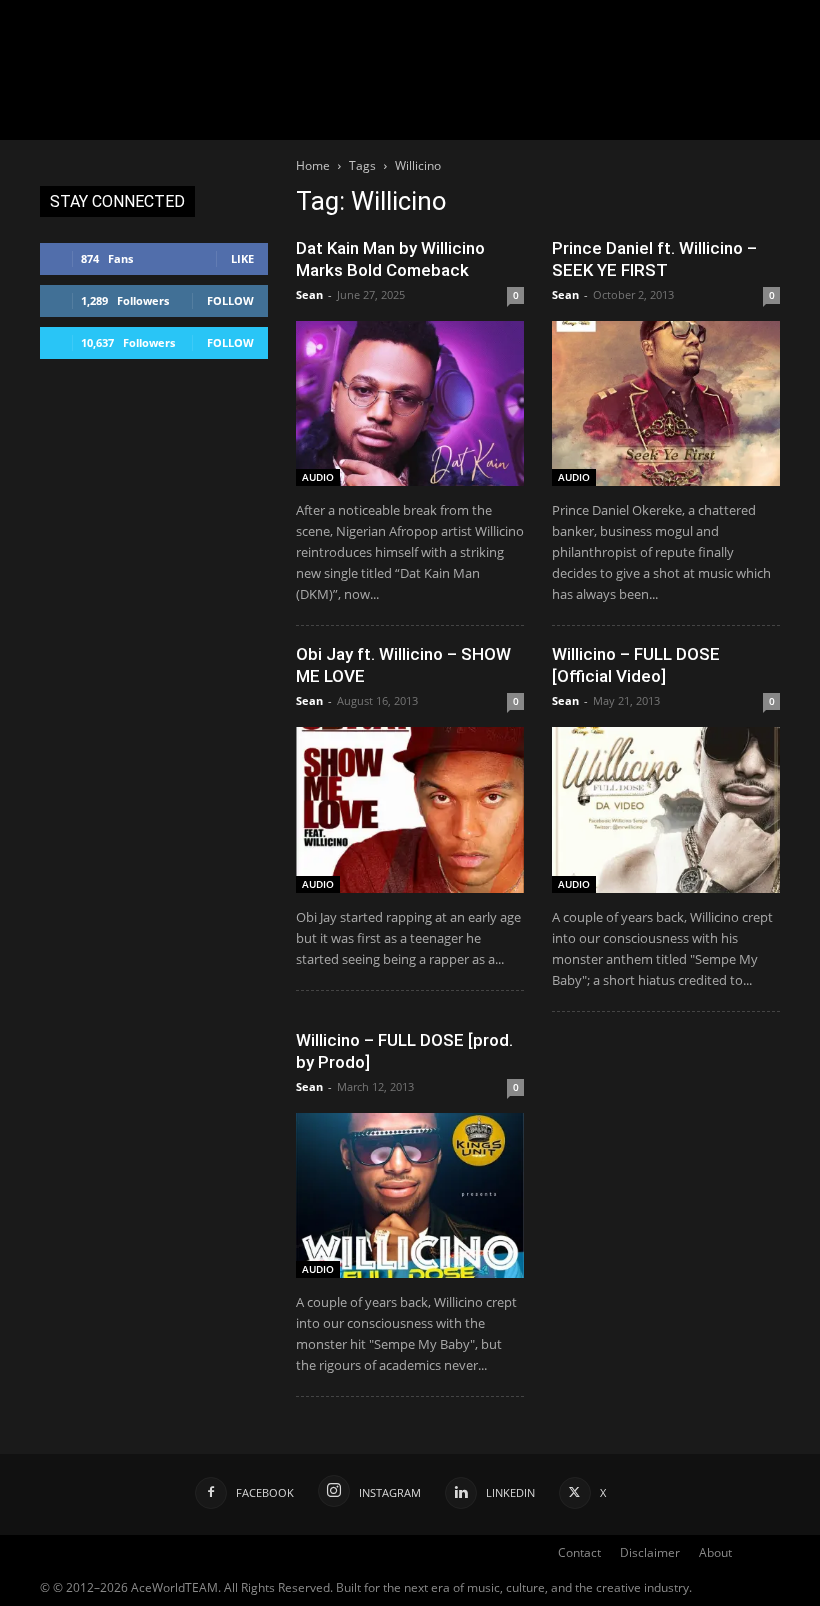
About (715, 1552)
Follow (230, 300)
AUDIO (318, 477)
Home (313, 165)
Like (242, 258)
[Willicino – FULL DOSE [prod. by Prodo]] (410, 1195)
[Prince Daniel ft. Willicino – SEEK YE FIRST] (666, 403)
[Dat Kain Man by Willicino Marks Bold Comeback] (410, 403)
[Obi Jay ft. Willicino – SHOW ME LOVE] (410, 809)
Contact (579, 1552)
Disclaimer (650, 1552)
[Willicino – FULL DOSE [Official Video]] (666, 809)
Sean (309, 294)
